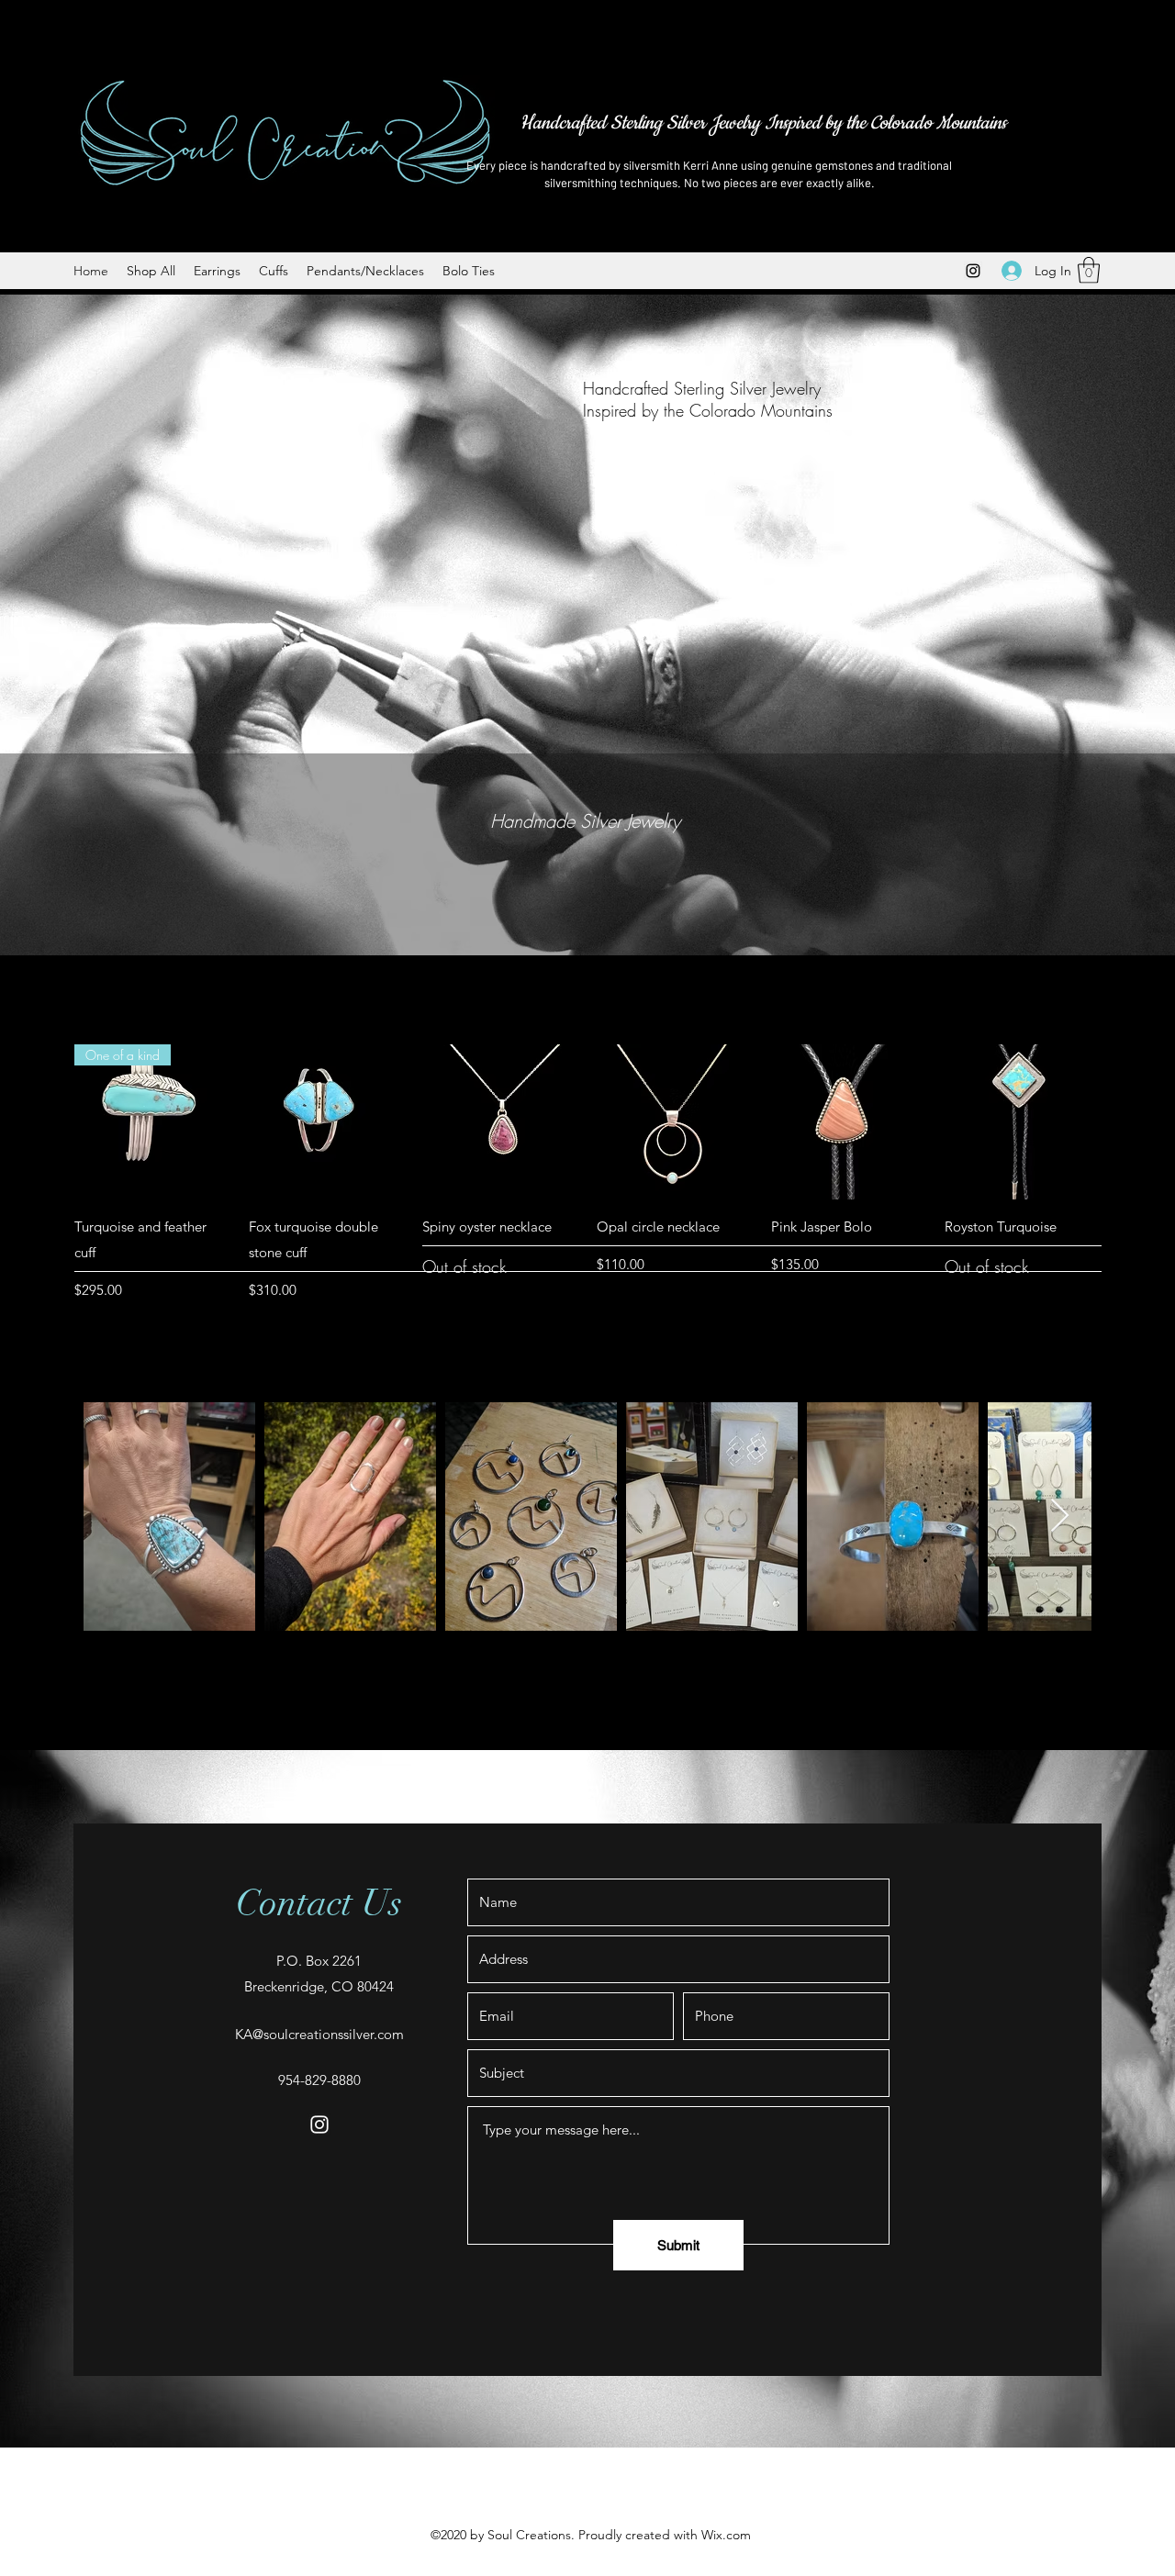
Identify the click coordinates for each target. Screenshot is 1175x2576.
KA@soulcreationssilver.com (319, 2034)
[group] (587, 1173)
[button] (1089, 270)
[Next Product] (1127, 1121)
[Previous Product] (48, 1121)
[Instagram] (973, 271)
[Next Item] (1060, 1517)
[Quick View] (327, 1122)
